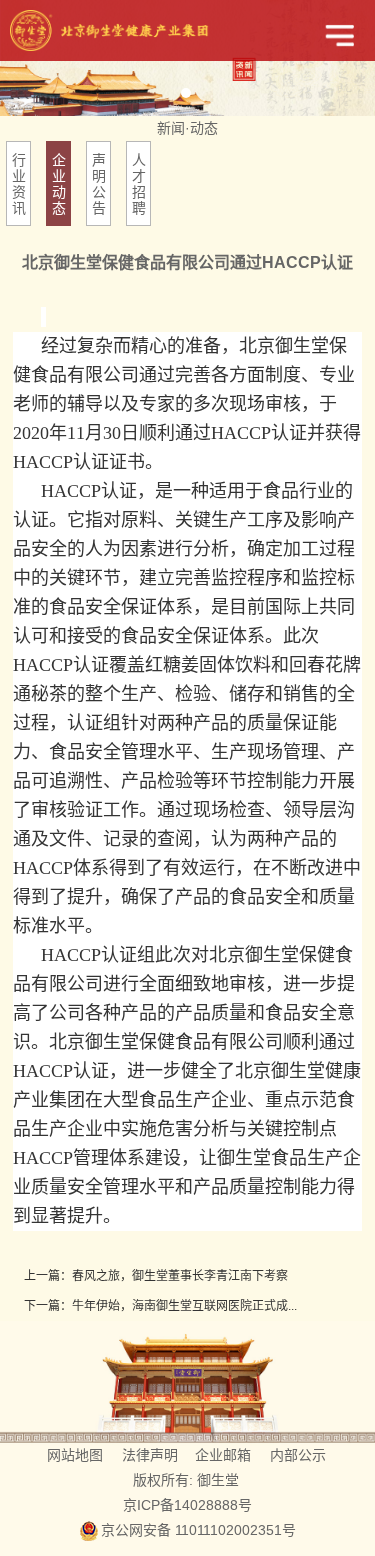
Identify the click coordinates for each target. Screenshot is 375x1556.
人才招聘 (139, 184)
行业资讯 (19, 184)
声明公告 (99, 184)
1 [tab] (186, 93)
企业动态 (59, 184)
